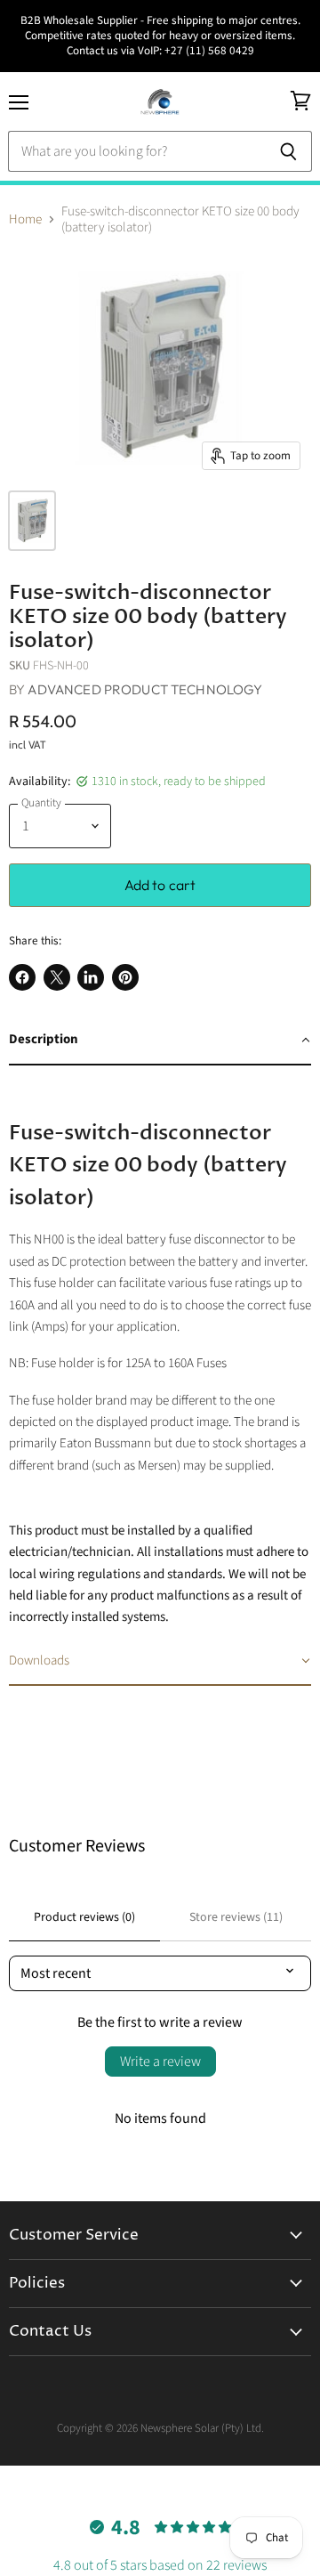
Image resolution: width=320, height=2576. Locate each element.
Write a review (160, 2062)
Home (25, 219)
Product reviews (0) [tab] (84, 1917)
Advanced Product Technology (145, 689)
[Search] (288, 151)
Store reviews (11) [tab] (236, 1917)
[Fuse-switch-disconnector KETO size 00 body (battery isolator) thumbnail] (32, 521)
